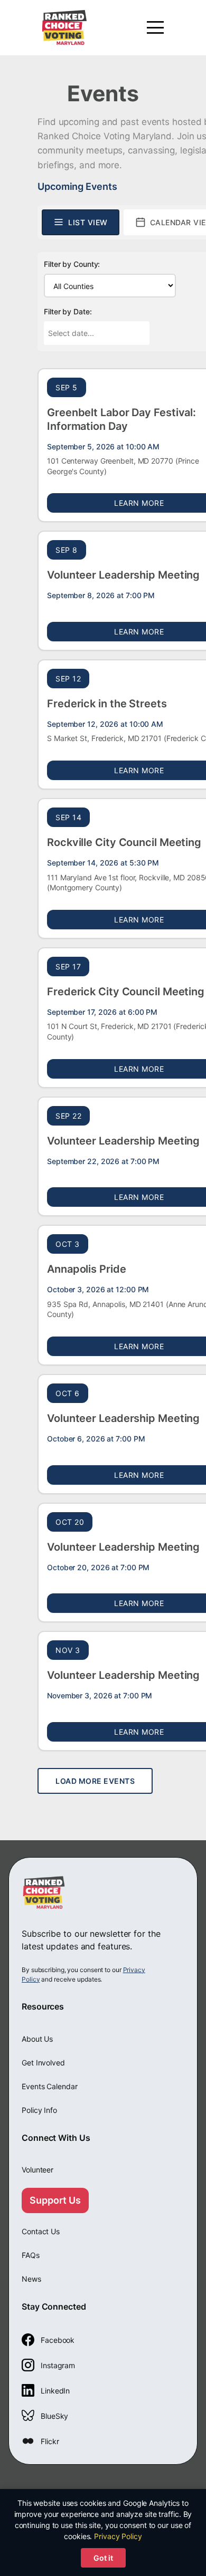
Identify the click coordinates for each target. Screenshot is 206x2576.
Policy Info (39, 2110)
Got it (103, 2558)
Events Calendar (50, 2086)
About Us (37, 2039)
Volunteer (38, 2170)
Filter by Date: (68, 311)
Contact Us (41, 2231)
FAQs (31, 2255)
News (31, 2279)
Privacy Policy (118, 2536)
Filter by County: (72, 264)
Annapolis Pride (87, 1269)
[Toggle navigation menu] (155, 27)
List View (88, 222)
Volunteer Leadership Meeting (123, 575)
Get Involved (43, 2063)
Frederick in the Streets (107, 704)
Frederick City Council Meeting (126, 992)
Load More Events (95, 1781)
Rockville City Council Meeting (124, 842)
